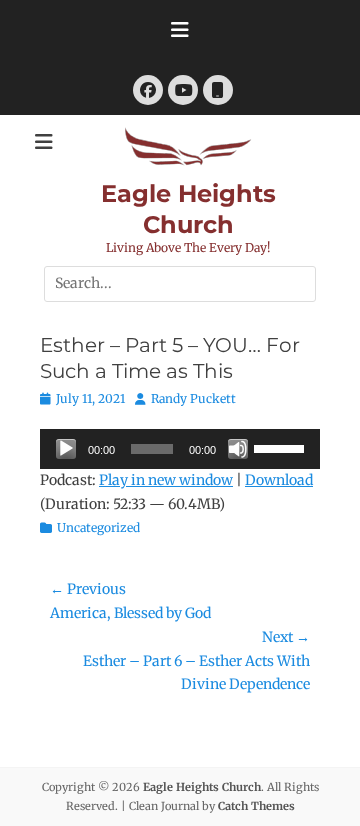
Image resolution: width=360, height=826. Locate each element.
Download (279, 480)
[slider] (282, 447)
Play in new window (166, 480)
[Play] (66, 449)
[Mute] (238, 449)
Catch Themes (256, 806)
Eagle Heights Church (202, 787)
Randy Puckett (193, 398)
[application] (180, 449)
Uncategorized (98, 527)
